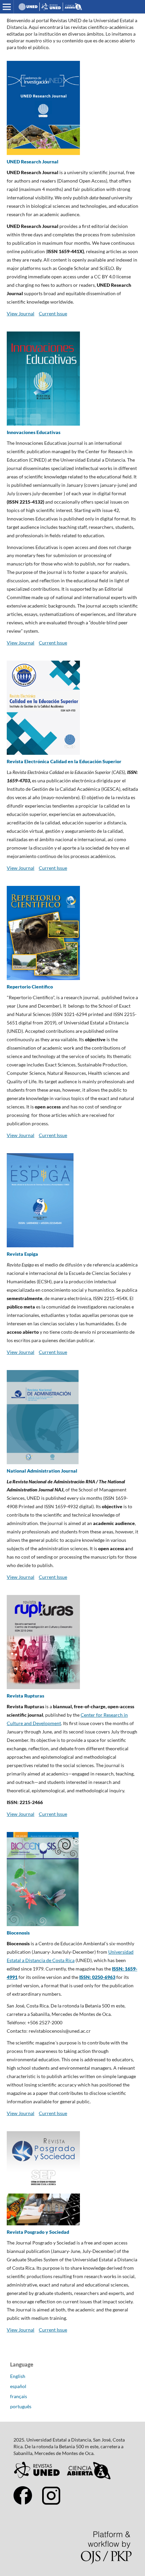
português (21, 2406)
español (18, 2386)
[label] (72, 2023)
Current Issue (53, 314)
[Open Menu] (7, 7)
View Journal (21, 314)
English (18, 2376)
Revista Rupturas (25, 1696)
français (19, 2396)
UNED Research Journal (33, 162)
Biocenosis (18, 1933)
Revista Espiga (22, 1254)
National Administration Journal (42, 1471)
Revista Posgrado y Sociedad (38, 2232)
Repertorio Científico (30, 987)
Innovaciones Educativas (34, 432)
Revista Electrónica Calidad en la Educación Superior (64, 761)
